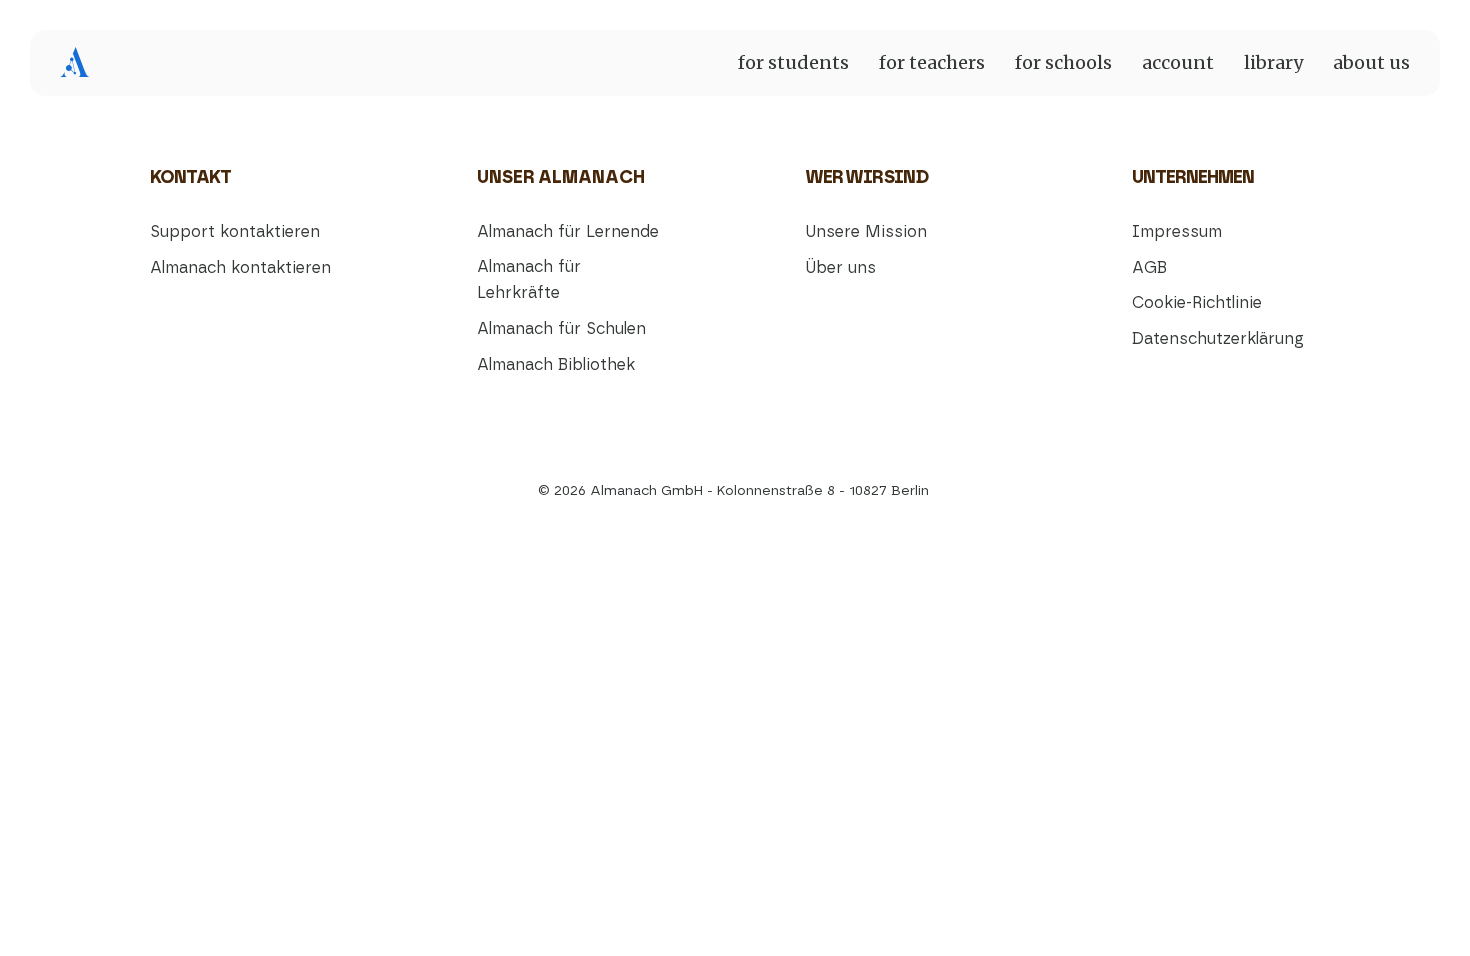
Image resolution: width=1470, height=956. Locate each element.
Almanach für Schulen (561, 329)
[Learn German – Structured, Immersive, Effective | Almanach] (75, 63)
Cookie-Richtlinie (1197, 303)
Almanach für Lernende (568, 232)
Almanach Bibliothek (556, 365)
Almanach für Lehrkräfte (529, 280)
